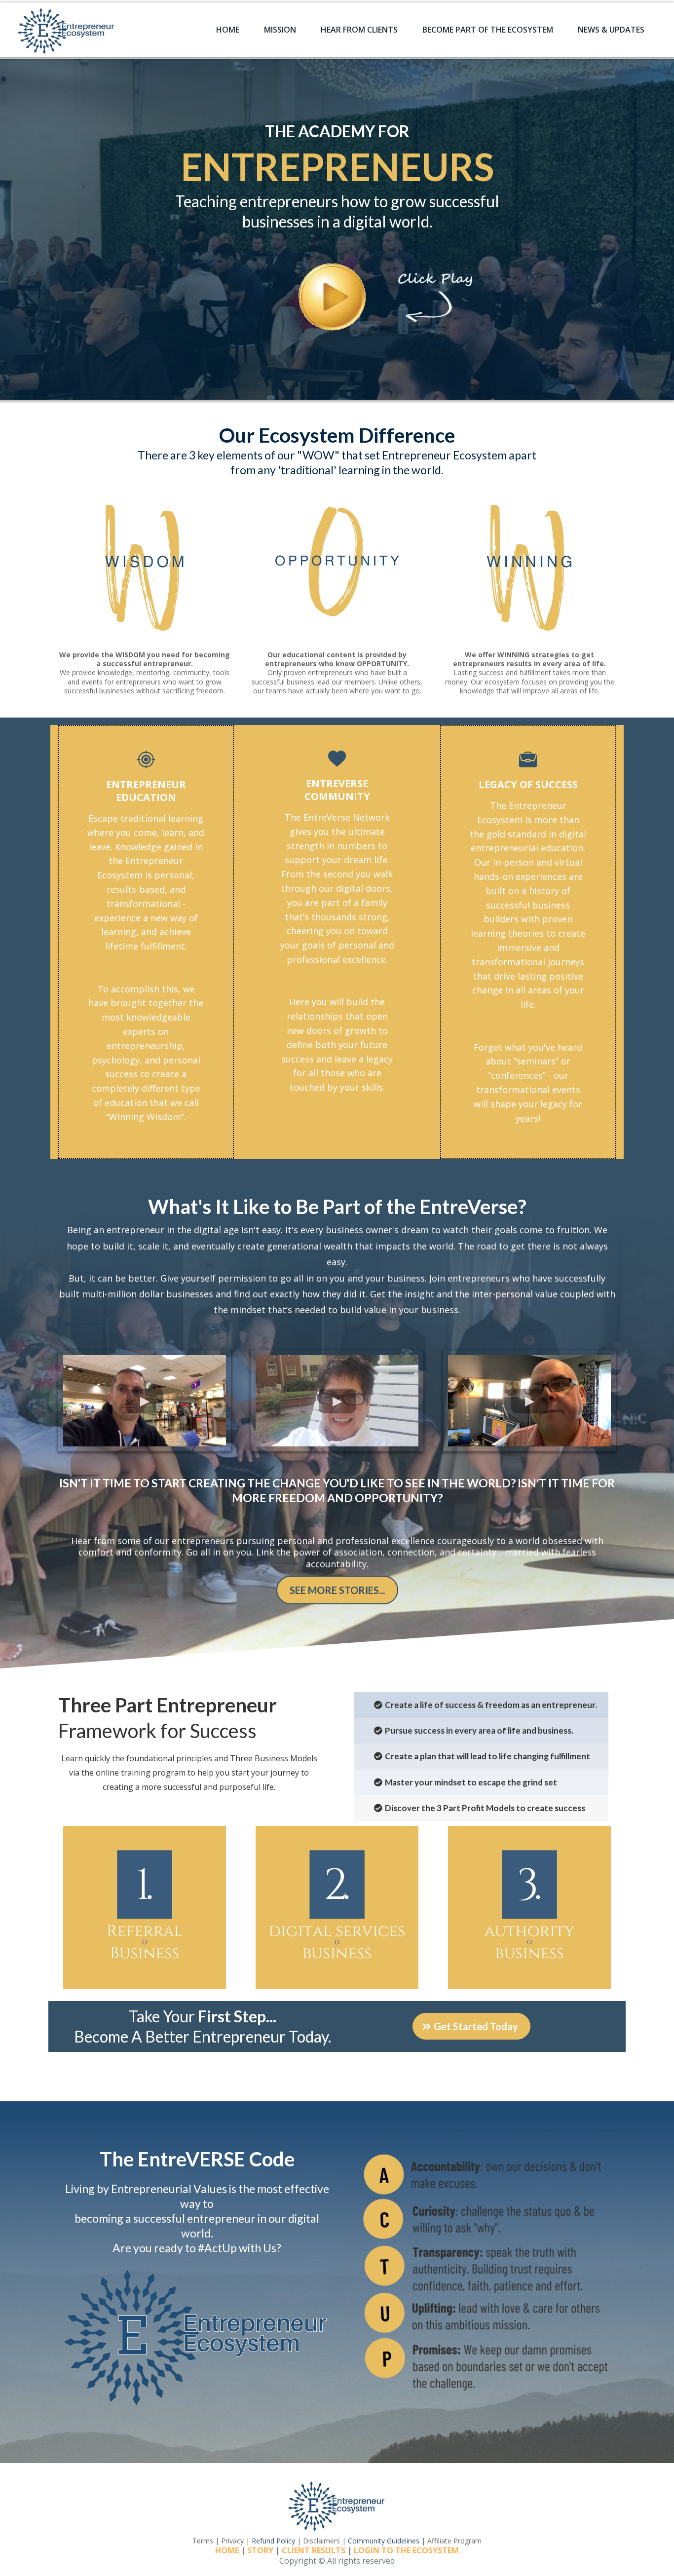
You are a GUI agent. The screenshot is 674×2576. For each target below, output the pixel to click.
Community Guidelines (384, 2541)
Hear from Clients (359, 30)
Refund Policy (273, 2541)
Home (228, 30)
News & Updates (611, 30)
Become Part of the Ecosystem (488, 30)
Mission (280, 30)
